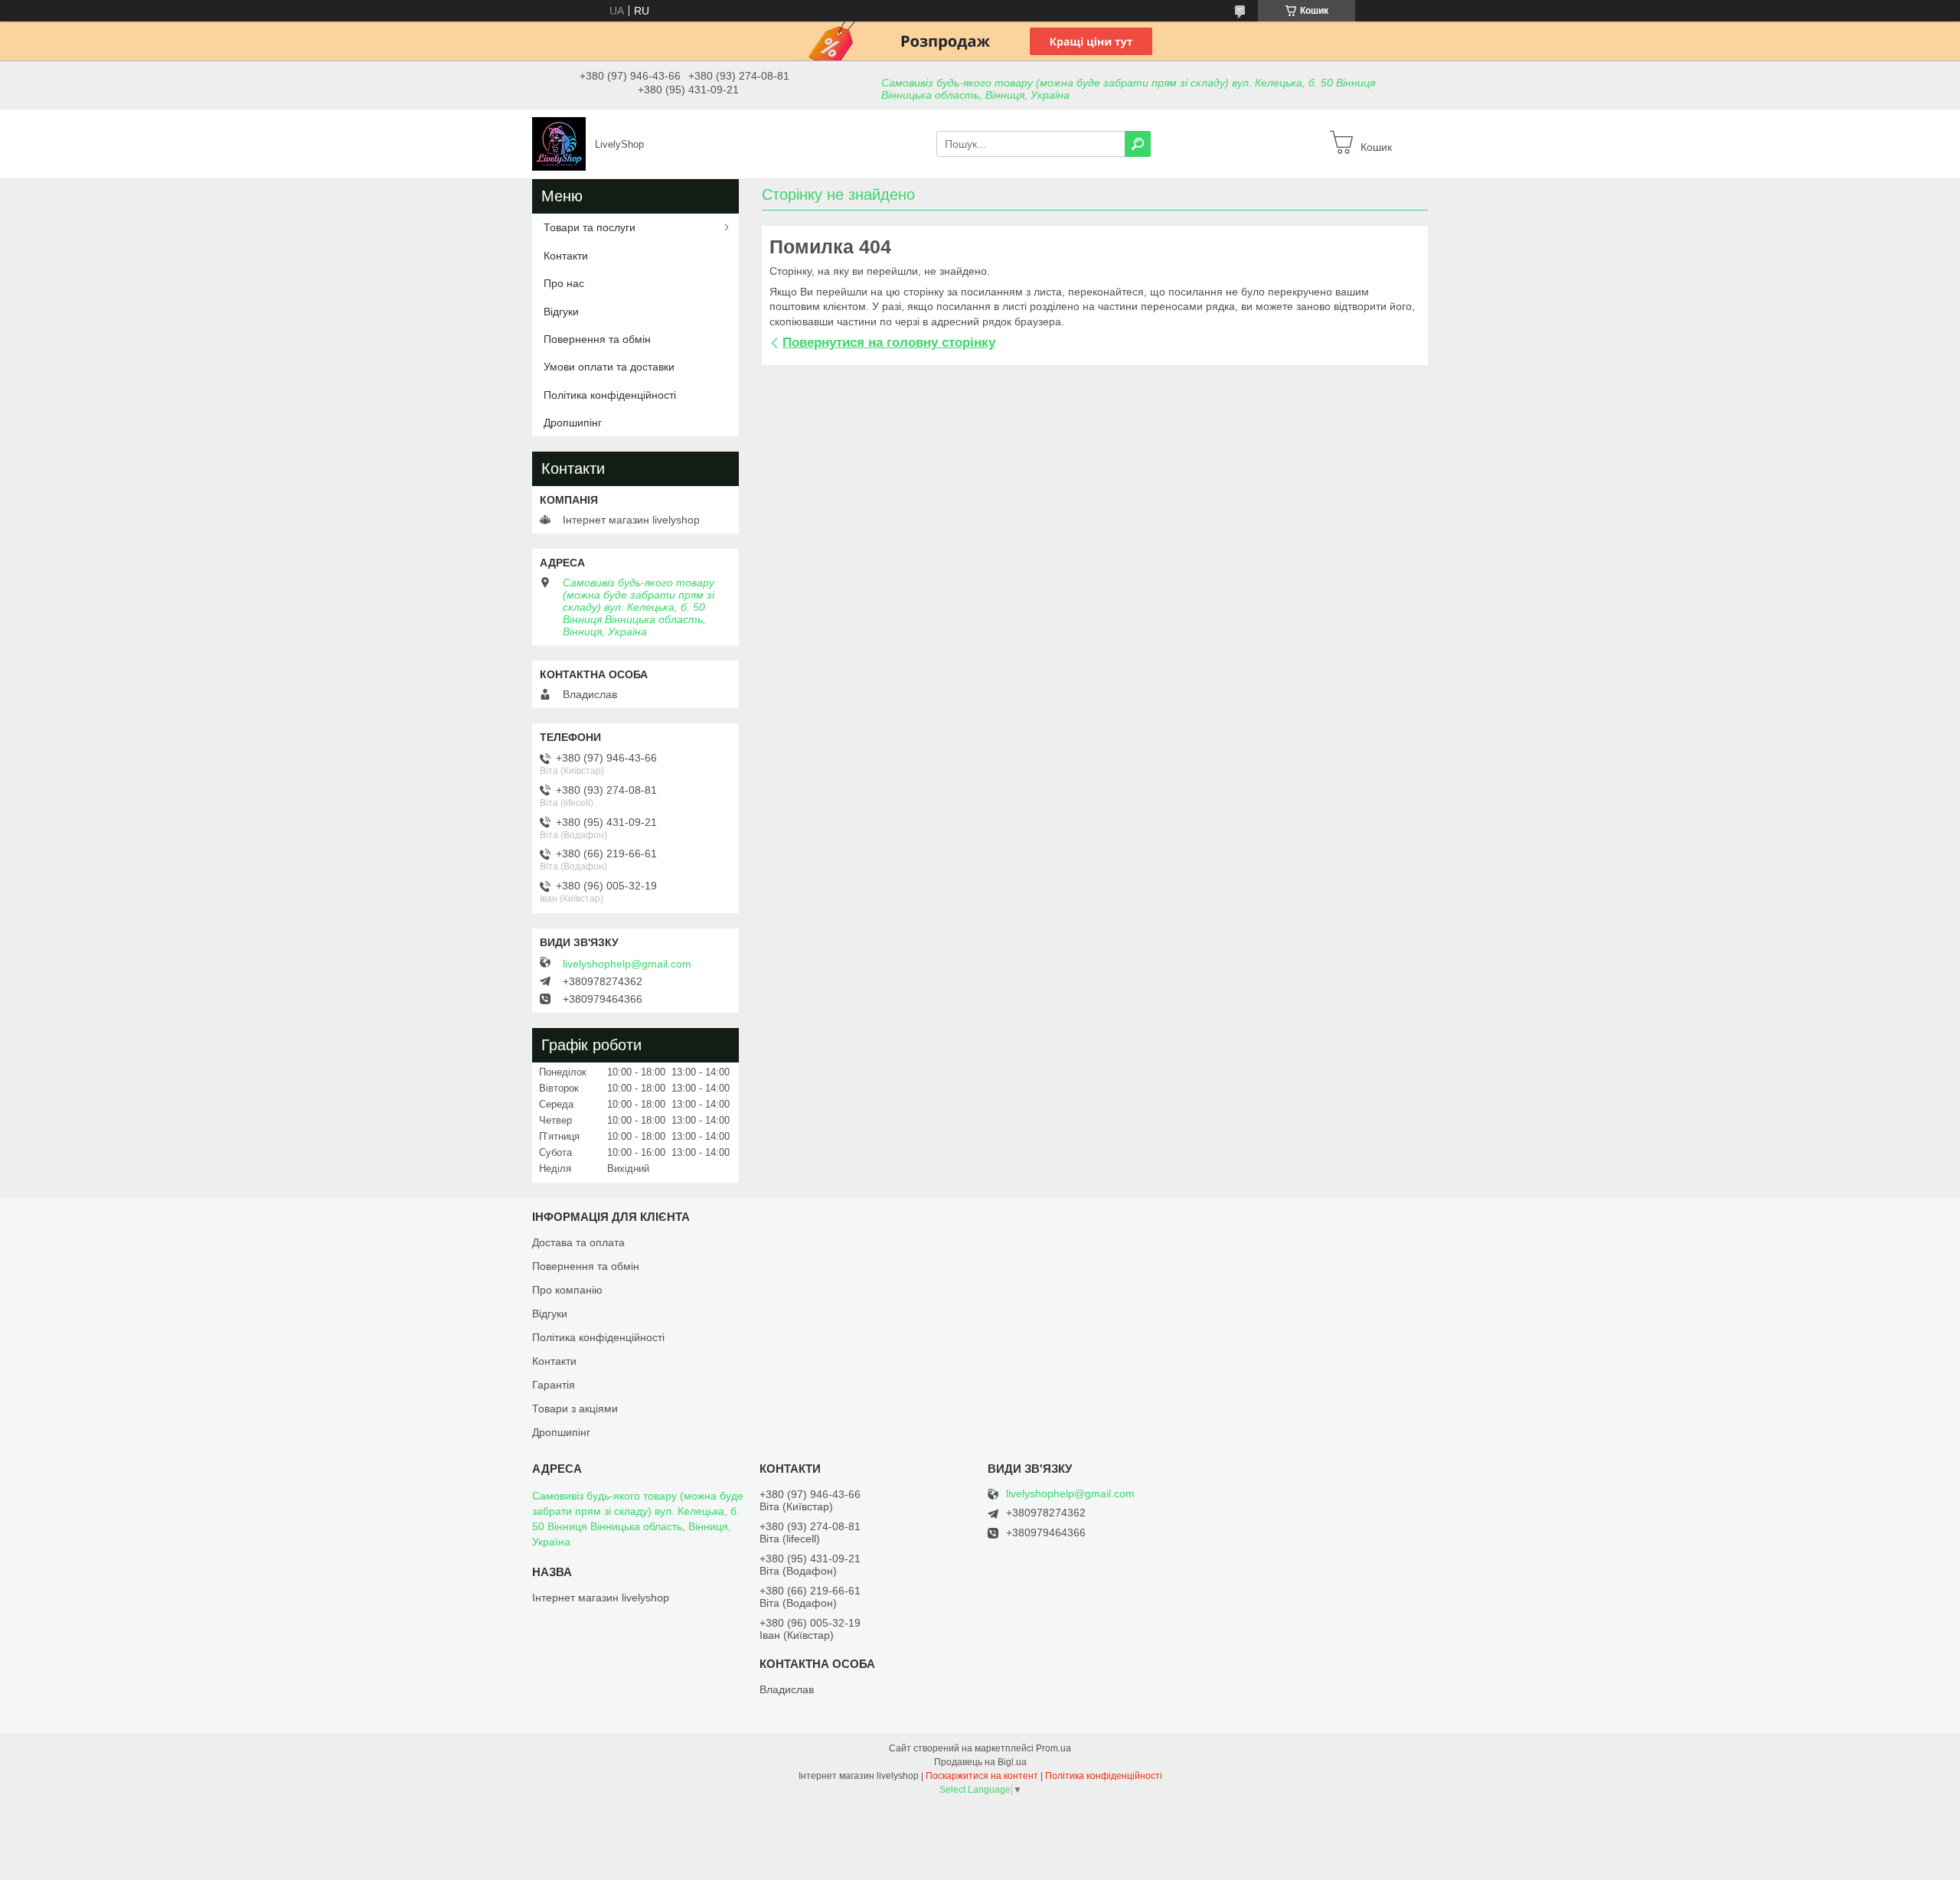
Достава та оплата (578, 1242)
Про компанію (567, 1290)
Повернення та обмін (597, 339)
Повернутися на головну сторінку (889, 343)
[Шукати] (1138, 144)
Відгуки (561, 312)
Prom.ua (1053, 1748)
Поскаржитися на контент (982, 1776)
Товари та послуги (590, 227)
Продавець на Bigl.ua (980, 1762)
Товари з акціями (575, 1408)
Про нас (564, 283)
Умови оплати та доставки (609, 367)
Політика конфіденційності (610, 395)
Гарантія (554, 1385)
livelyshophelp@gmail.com (627, 964)
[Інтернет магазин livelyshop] (559, 143)
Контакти (566, 256)
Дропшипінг (573, 423)
